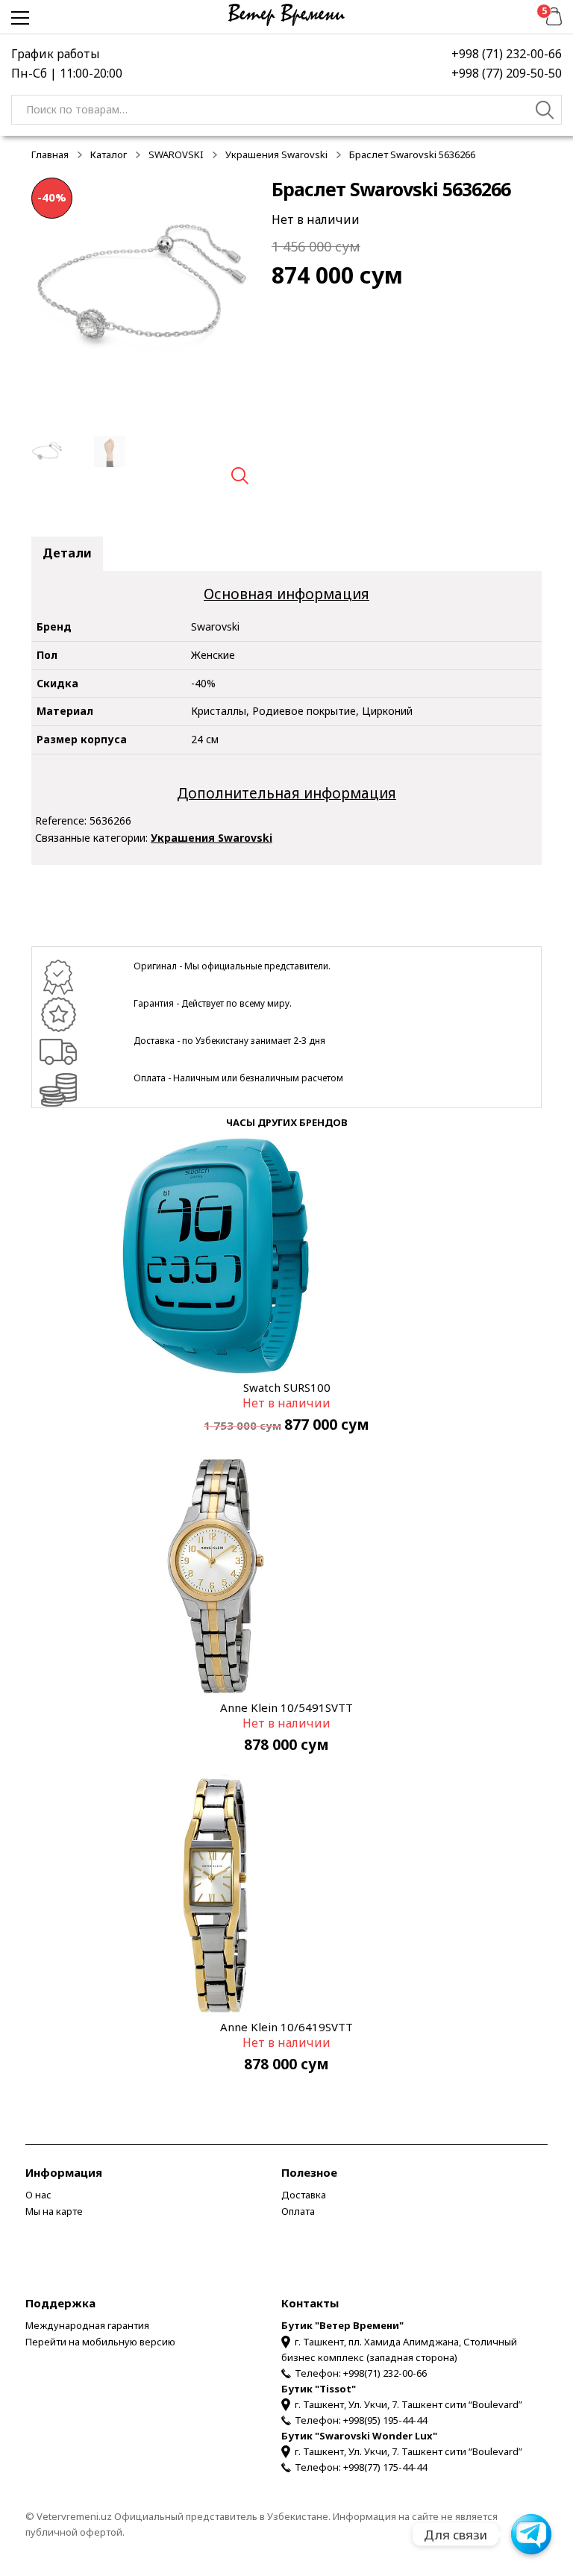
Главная (50, 154)
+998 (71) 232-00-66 (507, 54)
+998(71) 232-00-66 (385, 2373)
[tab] (67, 554)
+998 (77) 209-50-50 (507, 73)
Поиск (545, 112)
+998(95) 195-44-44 (385, 2420)
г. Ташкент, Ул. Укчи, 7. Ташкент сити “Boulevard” (408, 2404)
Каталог (109, 154)
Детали (67, 553)
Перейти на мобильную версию (100, 2342)
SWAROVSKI (176, 154)
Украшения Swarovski (276, 154)
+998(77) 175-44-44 (385, 2467)
